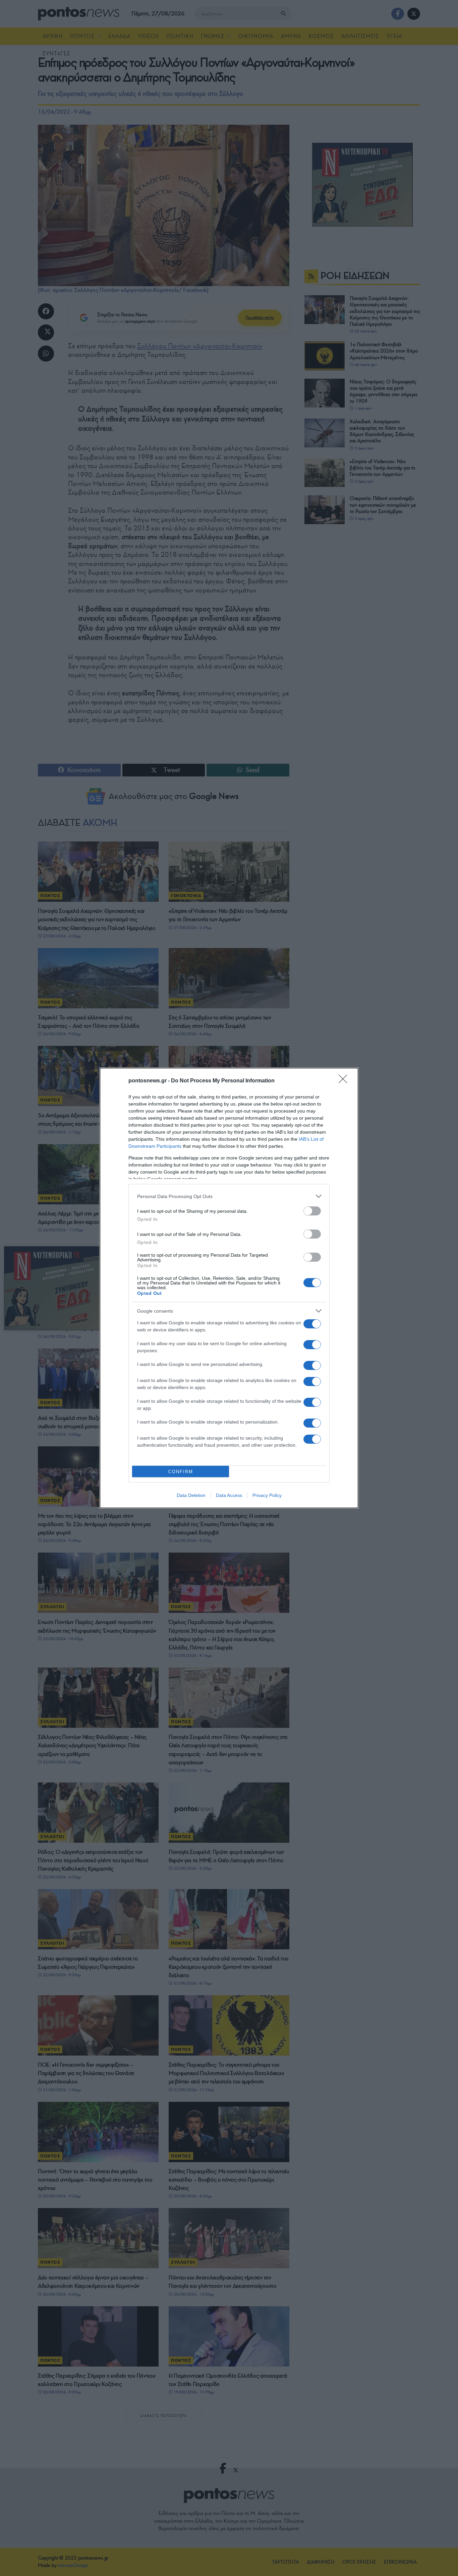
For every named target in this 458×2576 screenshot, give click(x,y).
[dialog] (229, 1288)
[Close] (345, 1081)
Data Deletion (191, 1495)
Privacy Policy (267, 1495)
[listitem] (229, 1196)
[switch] (312, 1211)
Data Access (229, 1495)
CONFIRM (181, 1472)
